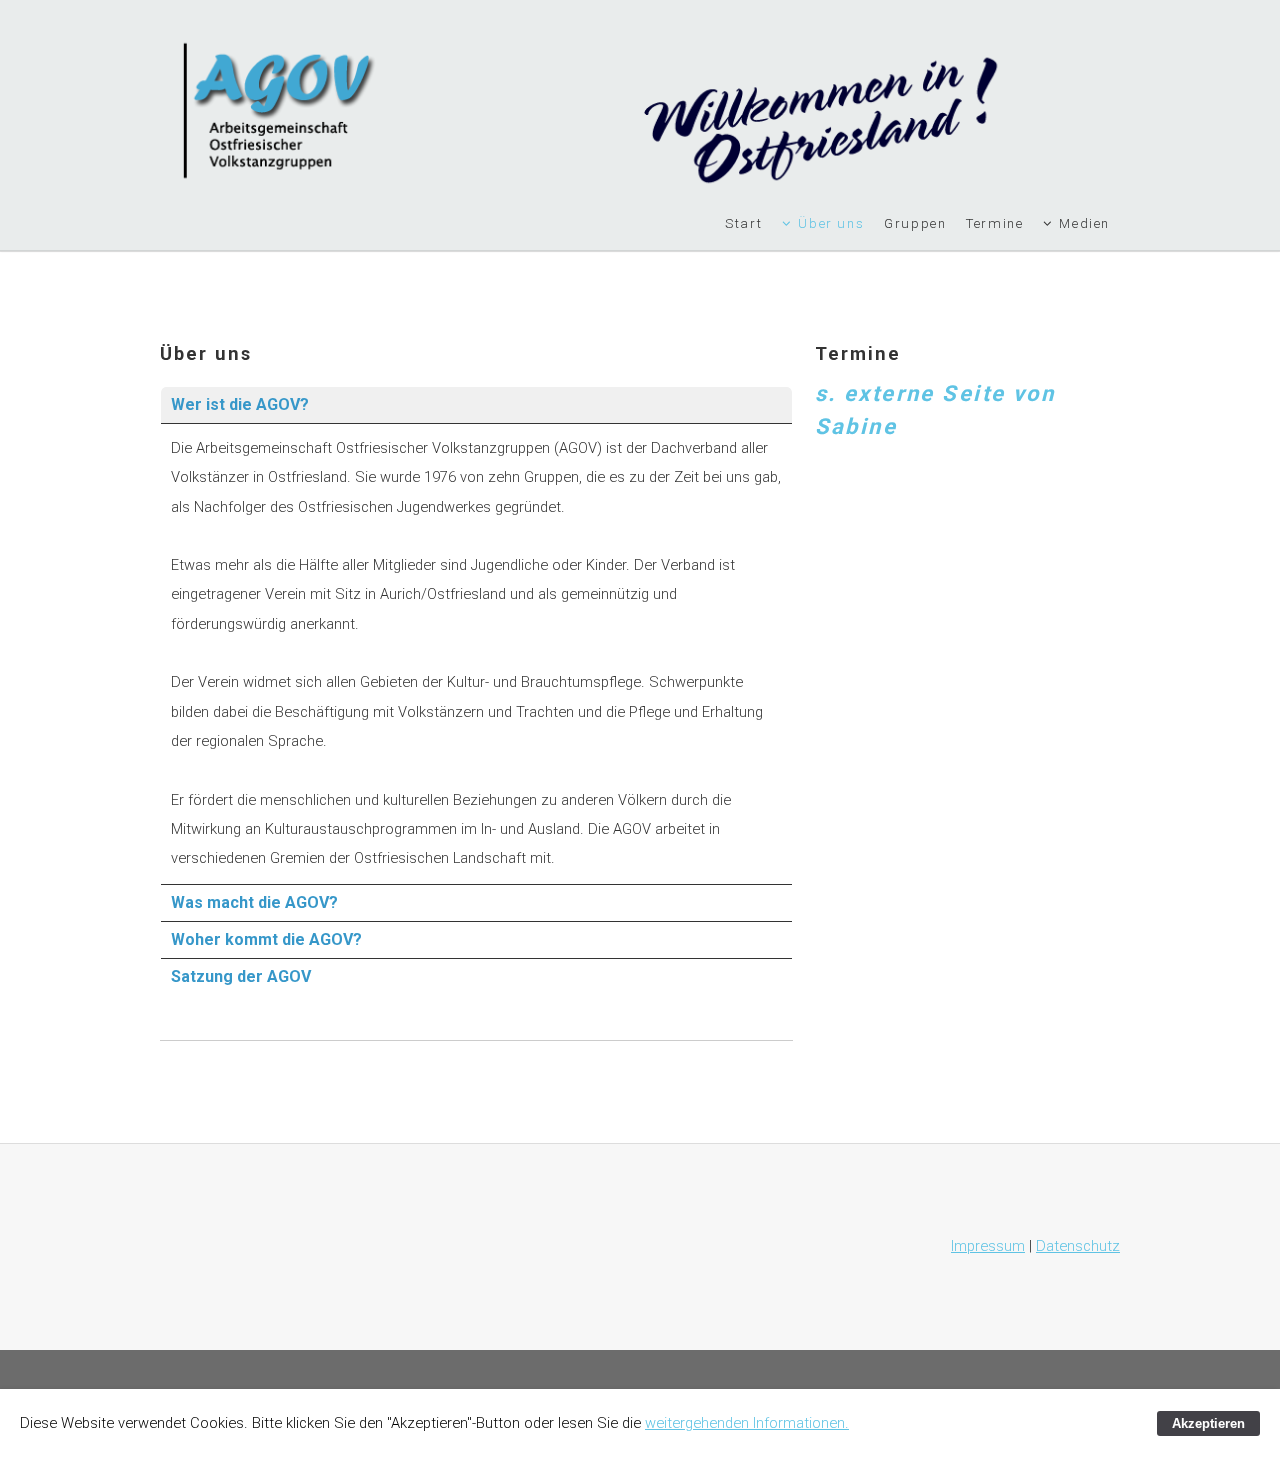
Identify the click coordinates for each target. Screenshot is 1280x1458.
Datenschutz (1078, 1246)
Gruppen (915, 223)
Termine (994, 223)
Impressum (988, 1246)
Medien (1084, 223)
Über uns (831, 223)
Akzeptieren (1208, 1423)
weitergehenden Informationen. (747, 1423)
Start (743, 223)
